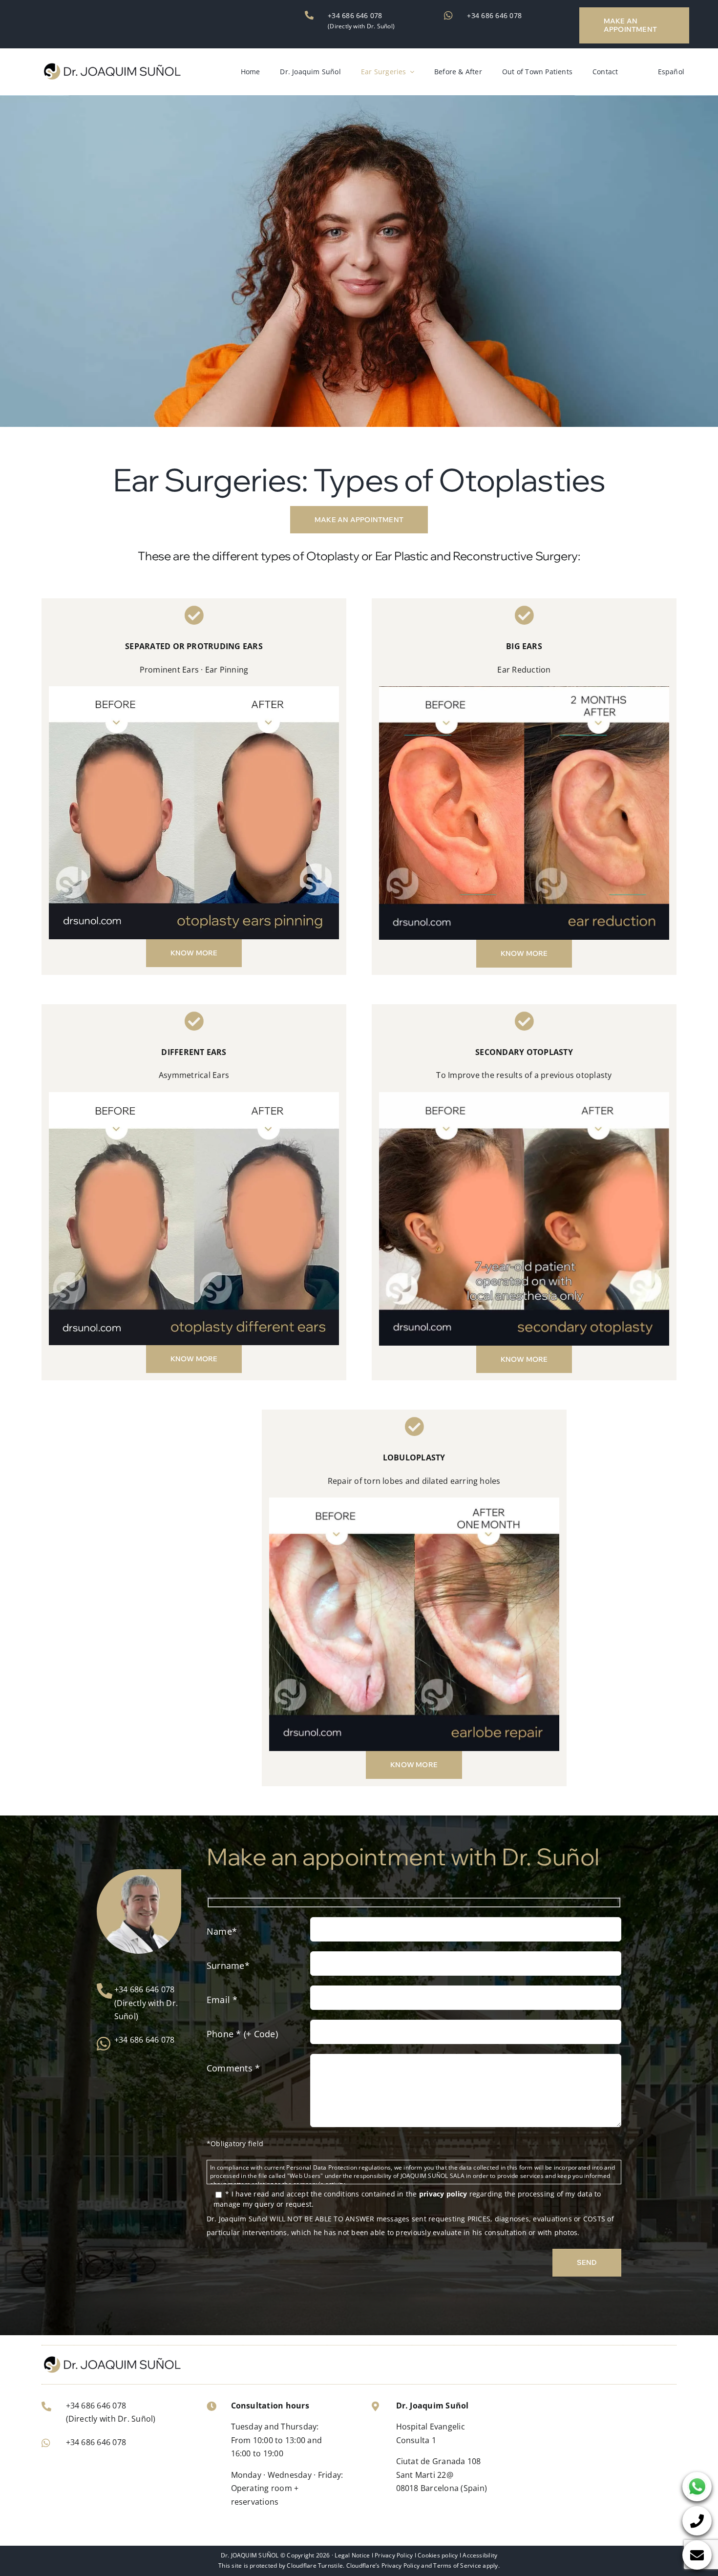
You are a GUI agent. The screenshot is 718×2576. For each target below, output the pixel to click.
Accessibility (480, 2555)
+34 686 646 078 (355, 15)
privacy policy (443, 2194)
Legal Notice (352, 2555)
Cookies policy (438, 2555)
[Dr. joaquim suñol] (111, 66)
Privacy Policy (394, 2555)
